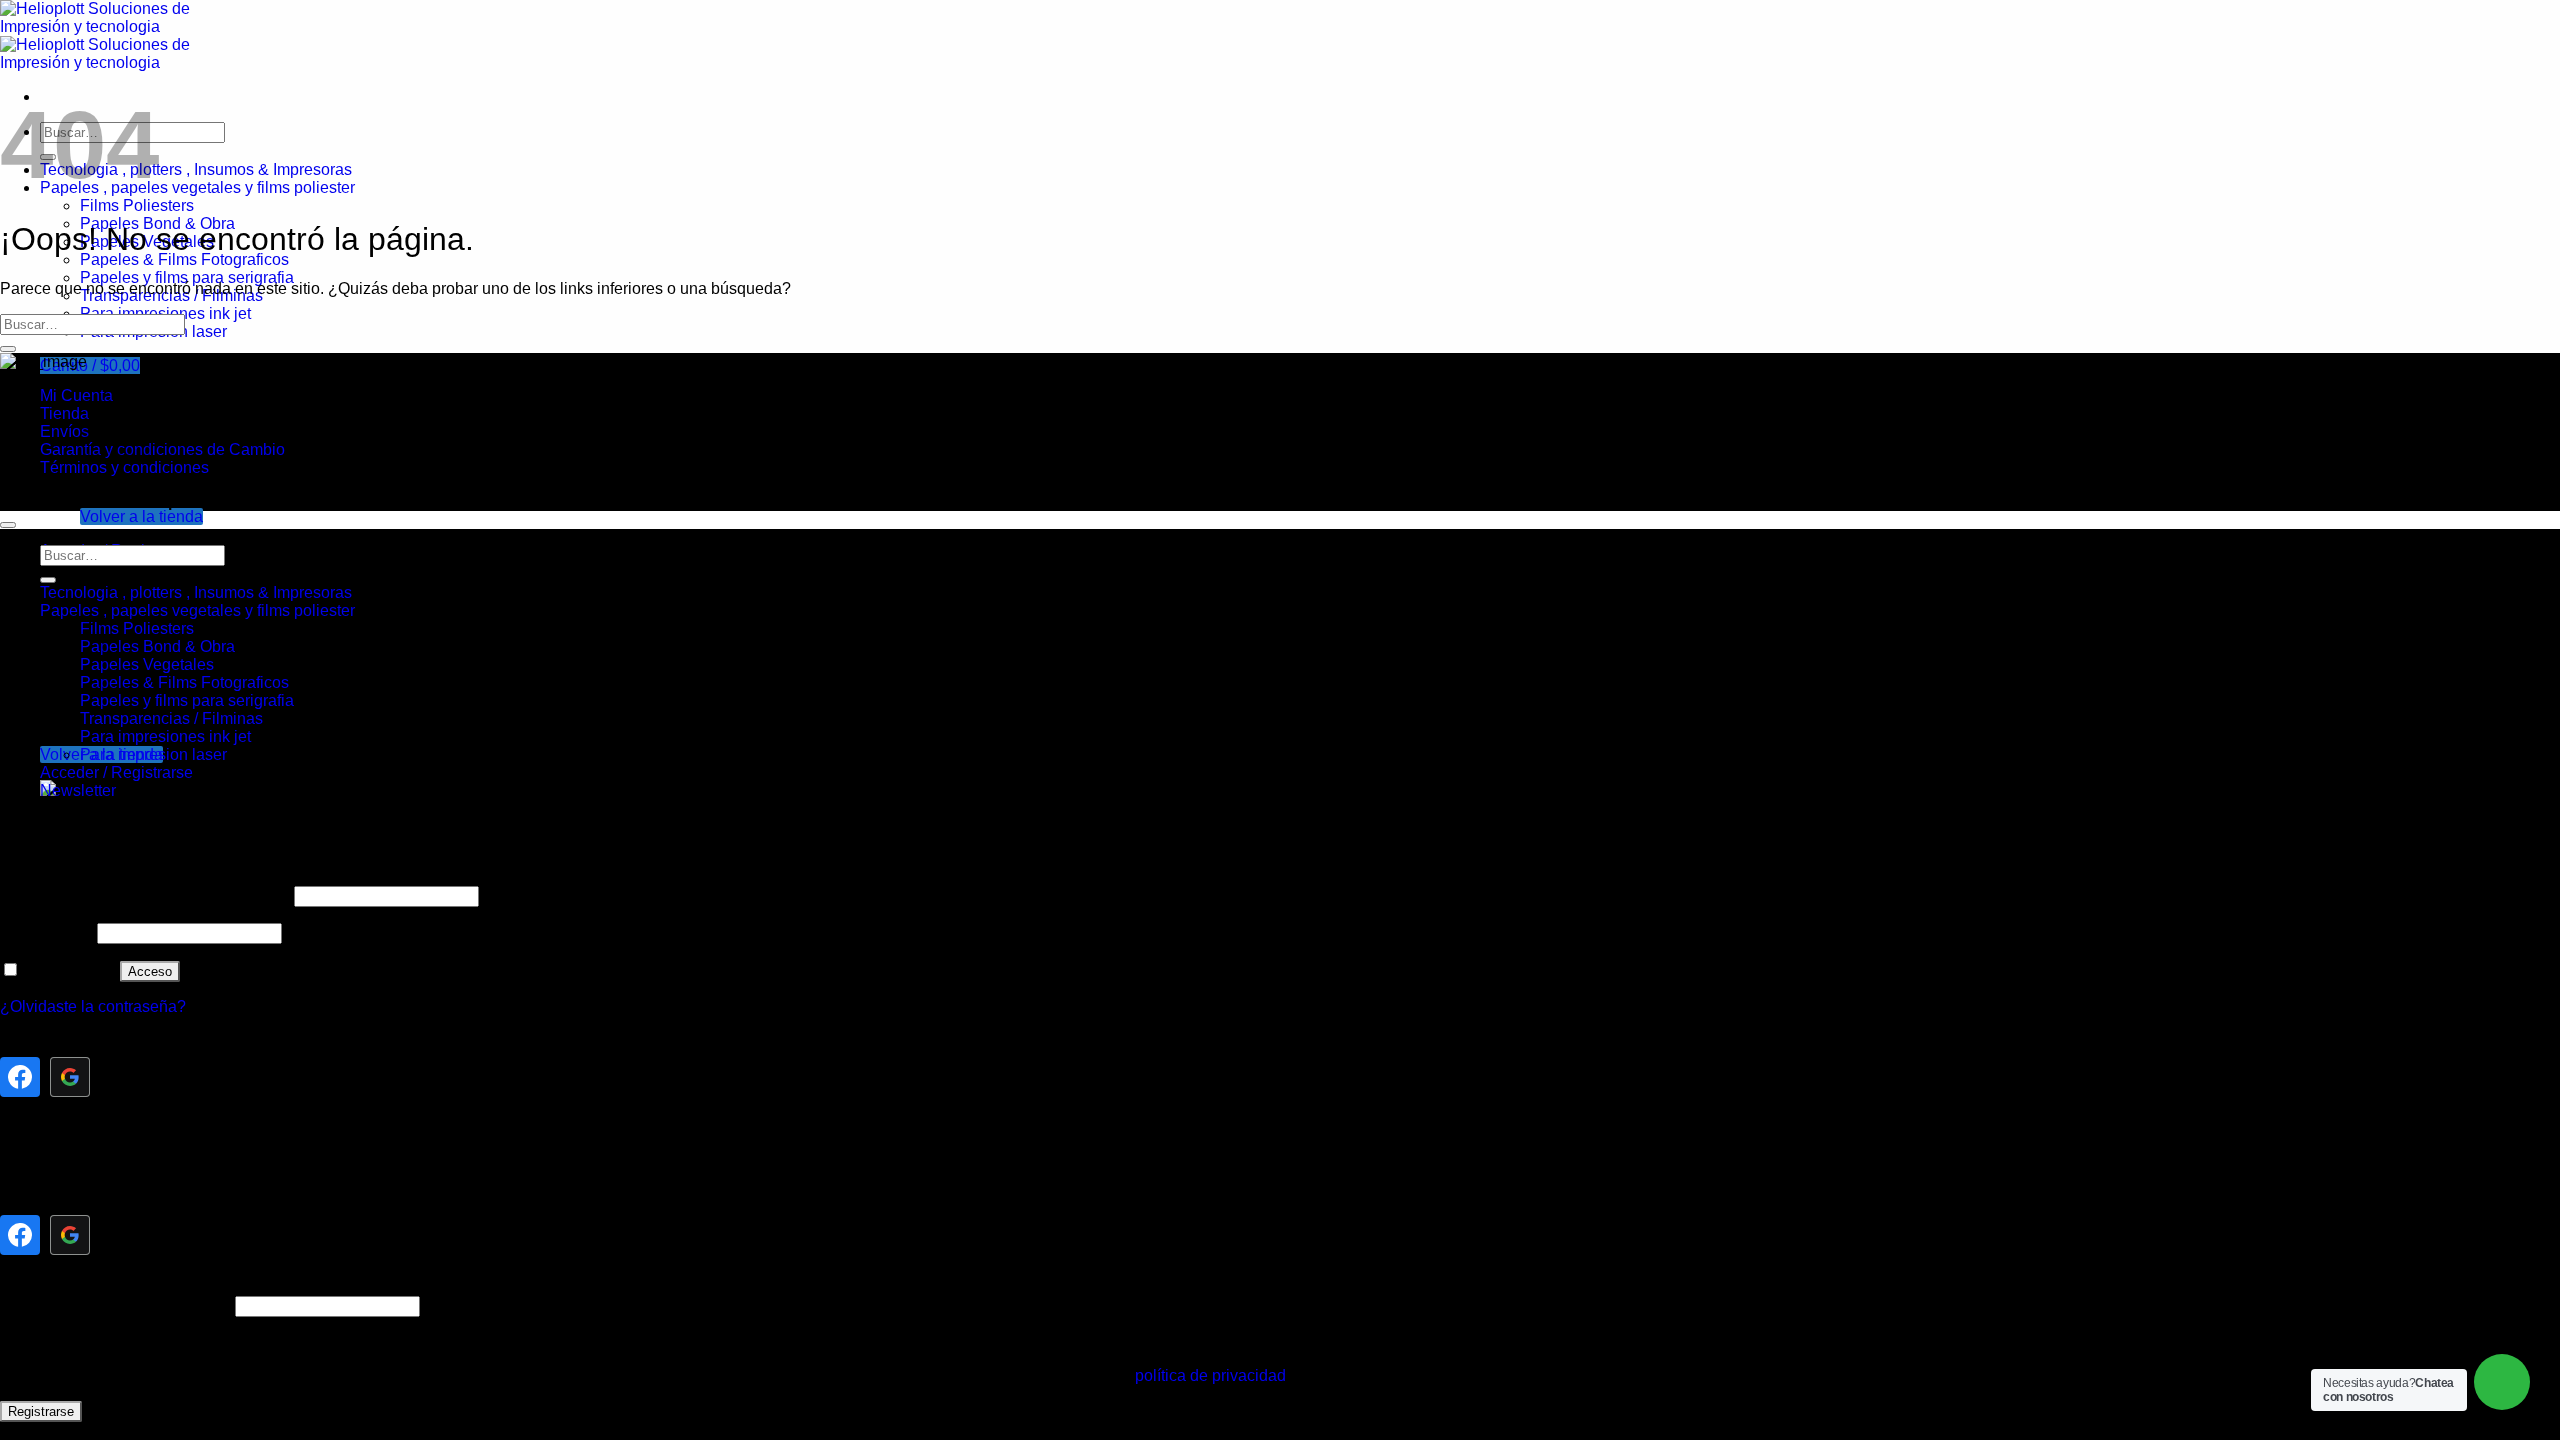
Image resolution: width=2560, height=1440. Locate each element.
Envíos (64, 431)
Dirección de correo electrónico (115, 1305)
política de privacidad (1210, 1375)
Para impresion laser (153, 754)
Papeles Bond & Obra (157, 646)
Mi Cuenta (76, 395)
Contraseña (46, 932)
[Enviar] (8, 349)
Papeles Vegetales (147, 664)
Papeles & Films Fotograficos (184, 259)
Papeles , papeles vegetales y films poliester (197, 187)
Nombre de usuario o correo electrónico (145, 895)
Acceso (150, 971)
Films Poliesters (137, 205)
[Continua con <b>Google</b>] (70, 1077)
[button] (90, 365)
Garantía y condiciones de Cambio (162, 449)
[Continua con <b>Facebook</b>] (20, 1077)
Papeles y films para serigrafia (187, 277)
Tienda (64, 413)
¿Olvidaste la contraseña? (93, 1006)
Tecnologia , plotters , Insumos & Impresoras (196, 169)
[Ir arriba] (8, 525)
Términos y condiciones (124, 467)
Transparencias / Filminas (171, 718)
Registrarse (41, 1411)
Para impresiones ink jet (165, 736)
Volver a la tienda (141, 516)
